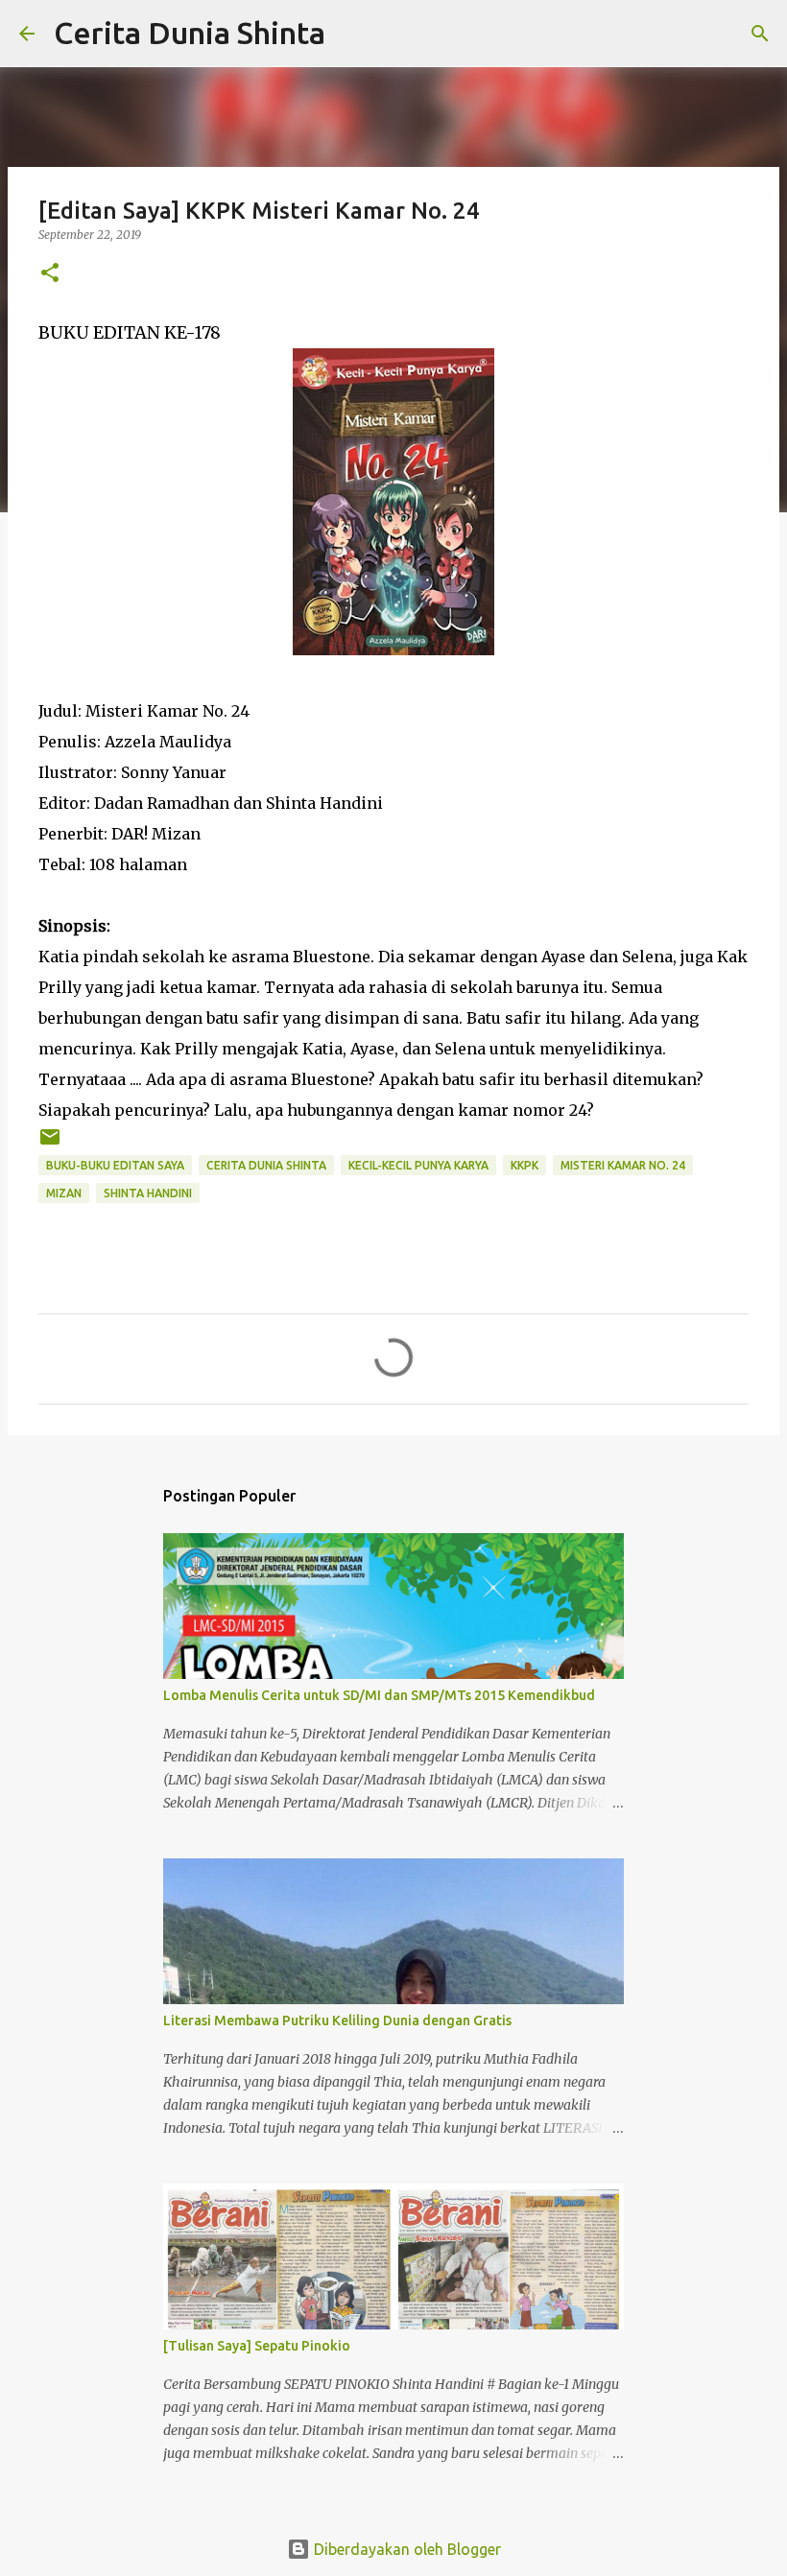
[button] (50, 274)
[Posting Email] (50, 1144)
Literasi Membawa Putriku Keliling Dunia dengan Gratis (337, 2021)
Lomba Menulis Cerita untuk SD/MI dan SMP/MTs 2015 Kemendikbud (379, 1695)
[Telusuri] (352, 34)
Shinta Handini (148, 1193)
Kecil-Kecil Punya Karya (418, 1165)
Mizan (64, 1193)
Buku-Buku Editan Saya (115, 1165)
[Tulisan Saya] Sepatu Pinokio (257, 2346)
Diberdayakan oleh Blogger (405, 2549)
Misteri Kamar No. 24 (623, 1165)
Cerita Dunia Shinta (190, 33)
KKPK (525, 1165)
